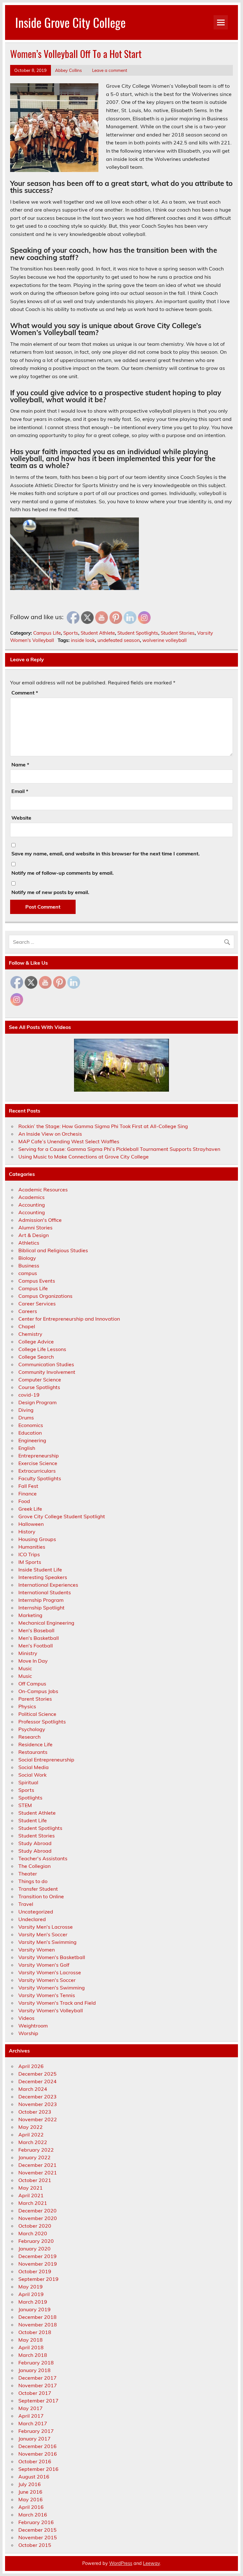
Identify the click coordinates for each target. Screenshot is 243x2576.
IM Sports (30, 1562)
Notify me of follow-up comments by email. (62, 873)
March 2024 (33, 2089)
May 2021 (31, 2188)
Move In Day (33, 1661)
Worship (28, 2033)
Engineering (32, 1440)
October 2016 (35, 2461)
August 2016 (34, 2477)
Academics (31, 1197)
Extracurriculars (37, 1471)
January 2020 (34, 2249)
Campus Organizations (45, 1296)
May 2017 (31, 2408)
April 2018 (31, 2347)
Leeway (151, 2563)
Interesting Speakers (43, 1577)
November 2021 (38, 2173)
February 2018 (36, 2363)
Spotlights (30, 1798)
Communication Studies (46, 1364)
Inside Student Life (40, 1570)
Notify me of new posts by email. (50, 892)
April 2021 (31, 2195)
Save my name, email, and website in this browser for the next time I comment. (106, 853)
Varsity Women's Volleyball (51, 2010)
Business (29, 1266)
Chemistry (30, 1334)
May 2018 (31, 2340)
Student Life (33, 1820)
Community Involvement (47, 1372)
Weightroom (33, 2026)
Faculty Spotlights (40, 1478)
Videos (26, 2018)
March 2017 (33, 2423)
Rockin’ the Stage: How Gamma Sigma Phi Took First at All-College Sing (103, 1126)
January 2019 (34, 2309)
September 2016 (38, 2469)
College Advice (36, 1342)
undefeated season (119, 640)
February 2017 (36, 2431)
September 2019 (38, 2279)
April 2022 (31, 2135)
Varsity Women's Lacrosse (50, 1972)
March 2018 (33, 2355)
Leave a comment (110, 70)
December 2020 (37, 2211)
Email (20, 791)
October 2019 (35, 2271)
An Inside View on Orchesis (50, 1134)
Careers (28, 1311)
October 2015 (35, 2545)
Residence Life (35, 1744)
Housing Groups (37, 1539)
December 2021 (37, 2165)
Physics (27, 1706)
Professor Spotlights (42, 1722)
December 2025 (37, 2074)
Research (29, 1737)
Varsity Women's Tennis (47, 1995)
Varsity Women (37, 1950)
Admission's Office (40, 1220)
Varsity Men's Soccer (43, 1934)
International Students (45, 1592)
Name (20, 765)
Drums (26, 1418)
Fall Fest (28, 1486)
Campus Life (47, 633)
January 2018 (34, 2370)
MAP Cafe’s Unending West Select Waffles (69, 1141)
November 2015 (38, 2537)
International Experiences (48, 1585)
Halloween (31, 1524)
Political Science (37, 1714)
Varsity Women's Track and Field (57, 2003)
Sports (71, 633)
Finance (28, 1494)
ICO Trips (29, 1554)
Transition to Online (41, 1896)
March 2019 (33, 2302)
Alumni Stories (35, 1228)
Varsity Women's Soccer (47, 1980)
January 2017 (34, 2439)
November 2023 (38, 2104)
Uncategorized (36, 1912)
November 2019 (38, 2264)
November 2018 (38, 2325)
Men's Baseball (36, 1630)
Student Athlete (98, 633)
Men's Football (36, 1646)
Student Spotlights (138, 633)
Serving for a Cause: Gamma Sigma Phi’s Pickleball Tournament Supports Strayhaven (119, 1149)
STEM (25, 1805)
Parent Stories (35, 1699)
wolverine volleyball (165, 640)
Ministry (28, 1653)
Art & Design (34, 1235)
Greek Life (30, 1509)
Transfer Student (38, 1889)
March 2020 (33, 2233)
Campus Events (37, 1281)
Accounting (32, 1205)
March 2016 (33, 2515)
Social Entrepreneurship (46, 1760)
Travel (26, 1904)
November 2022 (38, 2119)
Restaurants (33, 1752)
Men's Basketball (39, 1638)
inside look (83, 640)
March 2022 (33, 2142)
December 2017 (37, 2378)
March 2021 (33, 2203)
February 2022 (36, 2150)
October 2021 (35, 2180)
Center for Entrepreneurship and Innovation (69, 1319)
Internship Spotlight (41, 1608)
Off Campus (32, 1684)
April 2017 (31, 2416)
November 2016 (38, 2454)
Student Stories (178, 633)
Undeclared (32, 1919)
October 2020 (35, 2226)
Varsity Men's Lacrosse (46, 1927)
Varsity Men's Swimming (47, 1942)
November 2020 (38, 2218)
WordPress (121, 2563)
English (27, 1448)
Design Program (37, 1402)
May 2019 (31, 2287)
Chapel (27, 1326)
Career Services (37, 1304)
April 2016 (31, 2507)
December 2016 (37, 2446)
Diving (26, 1410)
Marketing (30, 1615)
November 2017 (38, 2385)
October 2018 (35, 2332)
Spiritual (28, 1782)
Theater (28, 1874)
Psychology (32, 1729)
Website (21, 818)
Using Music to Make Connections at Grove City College (84, 1157)
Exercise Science (38, 1463)
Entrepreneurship (39, 1456)
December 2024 (37, 2081)
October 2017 (35, 2393)
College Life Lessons (42, 1349)
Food (24, 1501)
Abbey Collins (69, 70)
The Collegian (34, 1866)
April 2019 (31, 2294)
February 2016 (36, 2522)
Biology (27, 1258)
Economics (31, 1425)
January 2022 (34, 2157)
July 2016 (30, 2484)
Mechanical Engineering (46, 1623)
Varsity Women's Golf (44, 1965)
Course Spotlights (39, 1387)
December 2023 (37, 2097)
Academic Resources (43, 1190)
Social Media (34, 1767)
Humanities (32, 1547)
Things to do (33, 1881)
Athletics (29, 1243)
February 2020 (36, 2241)
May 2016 (31, 2499)
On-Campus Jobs (38, 1691)
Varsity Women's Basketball (52, 1957)
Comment (25, 693)
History (27, 1532)
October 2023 (35, 2112)
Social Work (32, 1775)
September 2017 (38, 2401)
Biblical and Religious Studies (53, 1250)
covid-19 (29, 1395)
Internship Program (41, 1600)
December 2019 (37, 2256)
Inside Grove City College (70, 22)
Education (30, 1433)
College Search (36, 1357)
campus (28, 1273)
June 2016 (30, 2492)
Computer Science (40, 1380)
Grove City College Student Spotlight (62, 1516)
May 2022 (31, 2127)
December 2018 (37, 2317)
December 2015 (37, 2530)
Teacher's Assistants (43, 1858)
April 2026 (31, 2066)
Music (25, 1668)
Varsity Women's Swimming (52, 1988)
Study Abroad (35, 1843)
